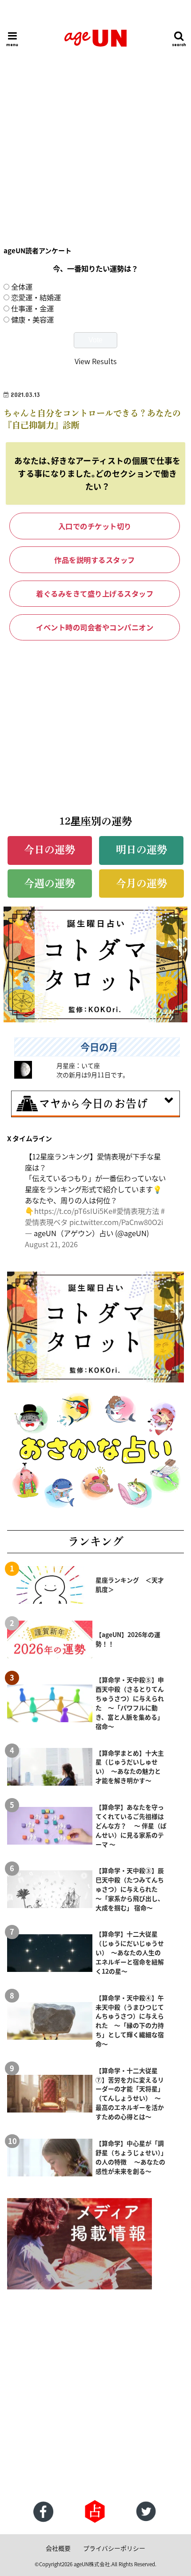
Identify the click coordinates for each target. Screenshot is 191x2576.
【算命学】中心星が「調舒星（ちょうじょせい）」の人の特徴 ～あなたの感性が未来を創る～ (130, 2157)
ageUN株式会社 (92, 2564)
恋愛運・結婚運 (36, 297)
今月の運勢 (141, 883)
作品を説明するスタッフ (94, 560)
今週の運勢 (50, 883)
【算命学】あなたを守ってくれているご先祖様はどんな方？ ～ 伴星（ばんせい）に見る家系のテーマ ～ (131, 1826)
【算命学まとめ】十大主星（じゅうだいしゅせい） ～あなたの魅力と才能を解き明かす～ (130, 1767)
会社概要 (58, 2548)
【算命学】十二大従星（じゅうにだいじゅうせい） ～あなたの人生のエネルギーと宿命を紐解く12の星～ (130, 1952)
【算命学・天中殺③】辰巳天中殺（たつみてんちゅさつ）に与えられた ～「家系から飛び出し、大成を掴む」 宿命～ (130, 1889)
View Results (96, 361)
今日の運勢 (50, 850)
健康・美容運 (32, 319)
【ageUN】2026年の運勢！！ (128, 1639)
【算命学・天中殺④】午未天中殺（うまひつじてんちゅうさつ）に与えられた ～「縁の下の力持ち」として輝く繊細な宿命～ (130, 2021)
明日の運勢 (141, 850)
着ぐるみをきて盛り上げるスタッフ (95, 593)
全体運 (22, 287)
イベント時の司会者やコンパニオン (95, 627)
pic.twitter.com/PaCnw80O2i (116, 1222)
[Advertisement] (95, 128)
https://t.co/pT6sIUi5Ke (73, 1211)
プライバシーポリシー (114, 2548)
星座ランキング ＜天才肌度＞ (130, 1584)
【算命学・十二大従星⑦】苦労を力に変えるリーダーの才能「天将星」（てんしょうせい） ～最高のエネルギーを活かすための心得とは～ (130, 2093)
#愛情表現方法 (136, 1211)
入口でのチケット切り (95, 526)
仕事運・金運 (32, 308)
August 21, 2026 (51, 1244)
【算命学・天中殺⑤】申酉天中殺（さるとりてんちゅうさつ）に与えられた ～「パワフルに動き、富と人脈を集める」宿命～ (130, 1703)
